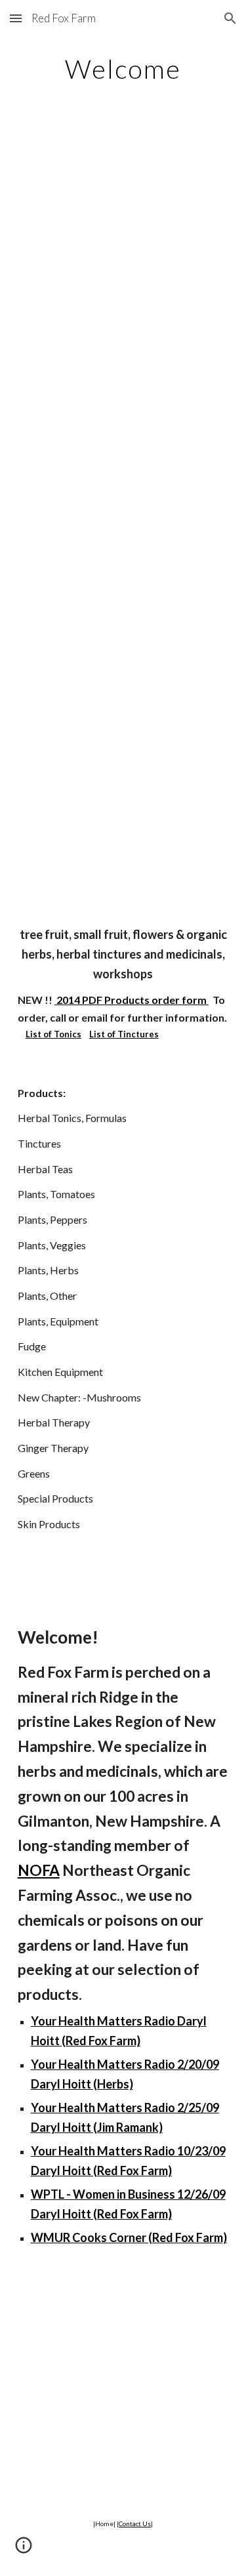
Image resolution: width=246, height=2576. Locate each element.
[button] (16, 18)
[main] (123, 69)
